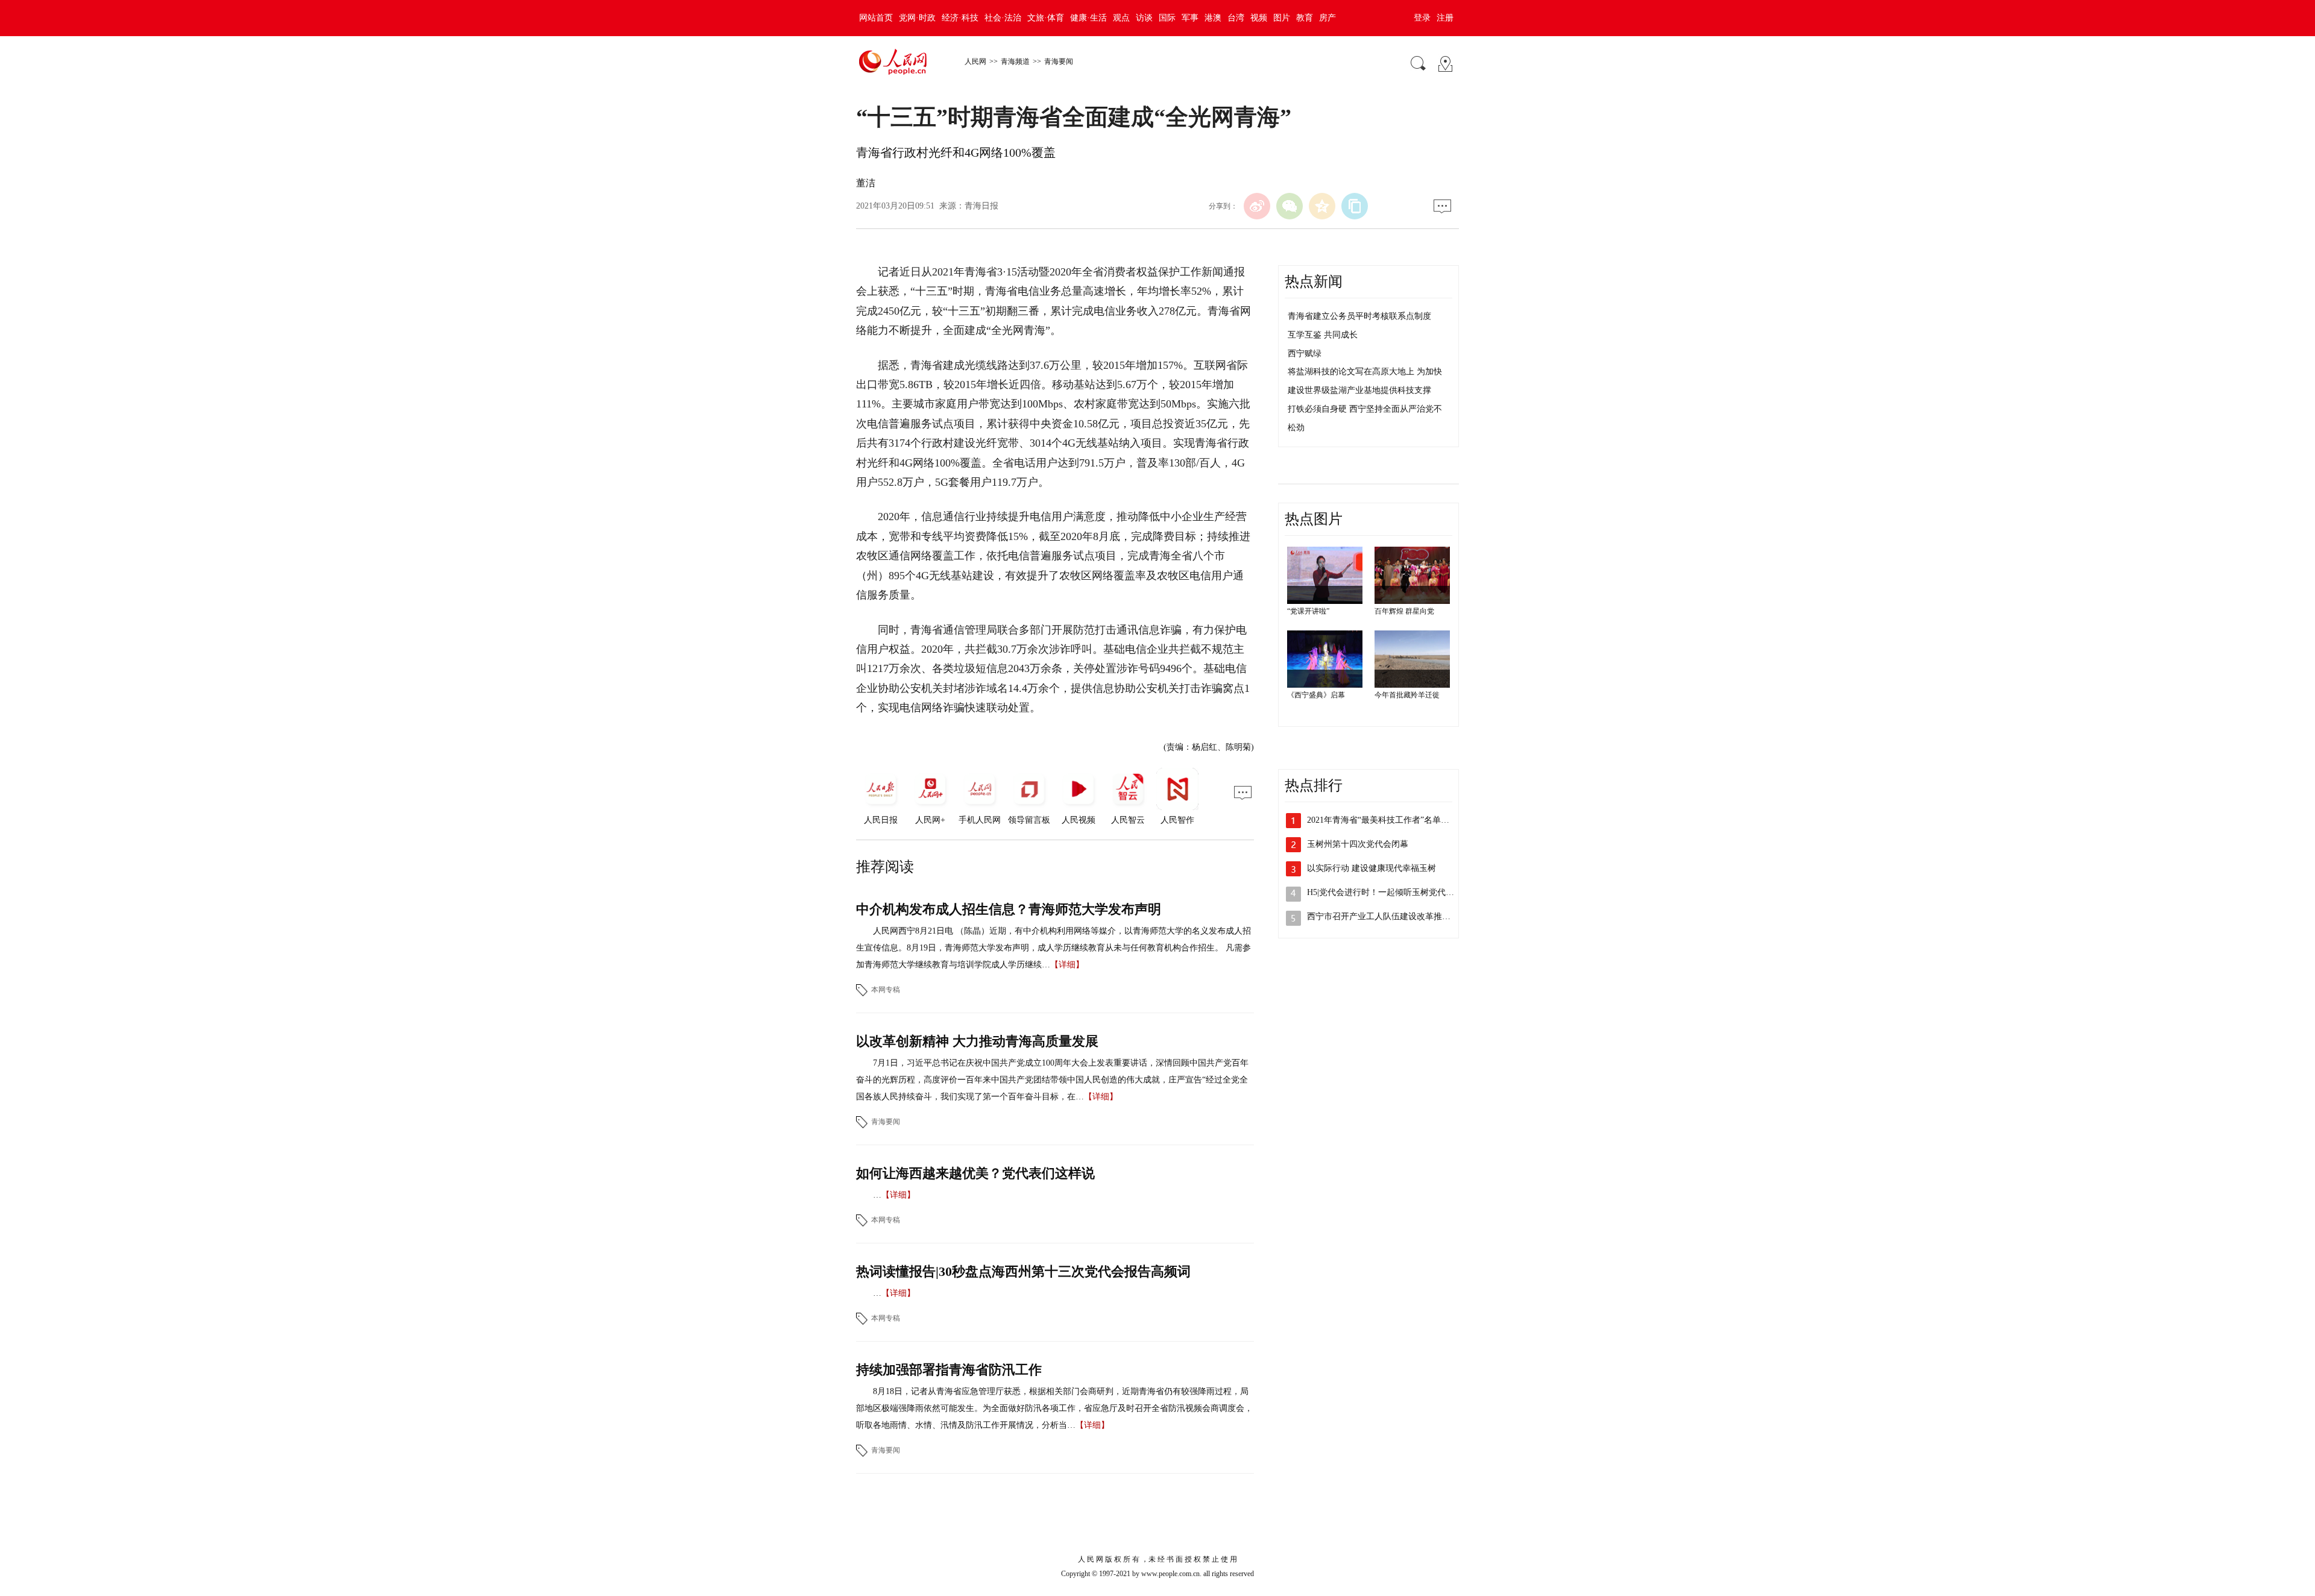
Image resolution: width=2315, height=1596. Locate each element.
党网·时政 (917, 18)
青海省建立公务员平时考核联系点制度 (1359, 316)
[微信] (1290, 206)
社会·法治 (1003, 18)
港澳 (1213, 18)
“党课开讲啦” (1308, 611)
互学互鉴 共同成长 (1323, 335)
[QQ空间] (1322, 206)
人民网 (975, 61)
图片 (1282, 18)
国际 (1167, 18)
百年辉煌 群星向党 (1404, 611)
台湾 (1236, 18)
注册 (1445, 18)
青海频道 (1015, 61)
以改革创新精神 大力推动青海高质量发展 (977, 1041)
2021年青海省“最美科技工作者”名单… (1378, 820)
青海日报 (981, 206)
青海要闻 (1059, 61)
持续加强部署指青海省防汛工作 (949, 1370)
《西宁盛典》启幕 (1316, 695)
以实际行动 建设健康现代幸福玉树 (1372, 868)
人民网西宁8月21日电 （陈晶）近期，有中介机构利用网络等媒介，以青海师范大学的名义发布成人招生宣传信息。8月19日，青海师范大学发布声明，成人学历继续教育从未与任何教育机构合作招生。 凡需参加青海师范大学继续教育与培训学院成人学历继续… (1054, 948)
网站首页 (876, 18)
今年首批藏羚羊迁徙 (1407, 695)
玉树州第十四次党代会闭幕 (1358, 844)
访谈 (1144, 18)
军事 (1190, 18)
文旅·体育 (1046, 18)
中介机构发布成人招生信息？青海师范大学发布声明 (1009, 909)
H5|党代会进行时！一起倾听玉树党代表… (1385, 892)
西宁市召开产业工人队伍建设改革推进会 (1383, 916)
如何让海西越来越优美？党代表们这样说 (975, 1173)
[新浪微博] (1257, 206)
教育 (1305, 18)
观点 (1121, 18)
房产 (1328, 18)
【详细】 (1067, 965)
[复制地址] (1355, 206)
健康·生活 (1088, 18)
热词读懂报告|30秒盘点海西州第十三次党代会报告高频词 (1023, 1271)
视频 (1259, 18)
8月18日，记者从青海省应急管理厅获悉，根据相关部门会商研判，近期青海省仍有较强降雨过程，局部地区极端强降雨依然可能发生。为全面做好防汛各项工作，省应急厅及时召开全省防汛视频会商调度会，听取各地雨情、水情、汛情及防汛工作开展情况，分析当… (1054, 1408)
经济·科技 (960, 18)
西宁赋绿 (1305, 353)
